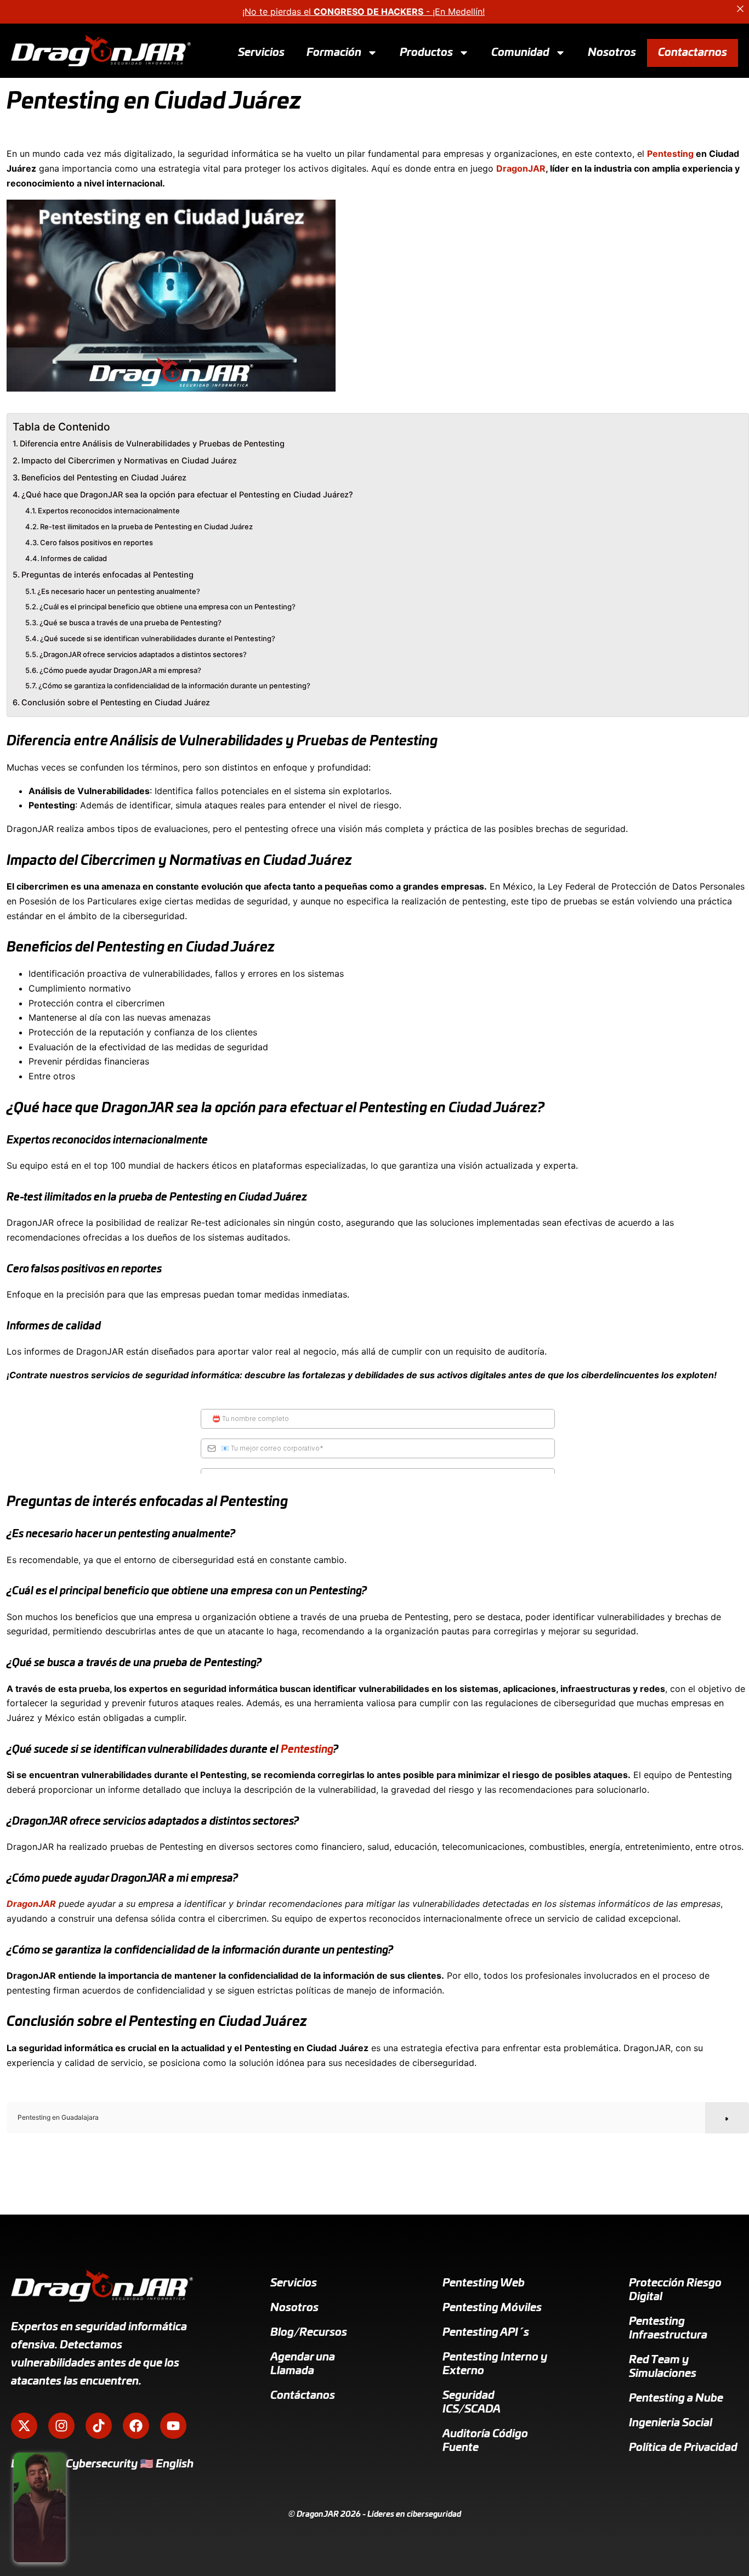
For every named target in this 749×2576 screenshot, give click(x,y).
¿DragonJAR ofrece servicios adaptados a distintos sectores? (143, 654)
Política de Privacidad (683, 2448)
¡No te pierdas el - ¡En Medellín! (364, 12)
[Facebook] (136, 2426)
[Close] (740, 9)
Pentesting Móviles (492, 2308)
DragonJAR (521, 168)
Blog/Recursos (309, 2332)
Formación (334, 52)
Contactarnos (693, 52)
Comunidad (520, 52)
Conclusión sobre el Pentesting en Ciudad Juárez (116, 702)
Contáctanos (303, 2396)
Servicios (261, 52)
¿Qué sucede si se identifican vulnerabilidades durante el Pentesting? (158, 638)
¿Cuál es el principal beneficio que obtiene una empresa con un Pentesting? (168, 607)
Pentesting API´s (486, 2332)
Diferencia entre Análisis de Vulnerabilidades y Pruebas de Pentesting (152, 443)
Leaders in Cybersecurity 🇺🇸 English (102, 2464)
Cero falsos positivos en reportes (97, 542)
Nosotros (612, 52)
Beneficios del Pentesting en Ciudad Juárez (104, 477)
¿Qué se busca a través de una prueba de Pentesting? (130, 622)
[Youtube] (173, 2426)
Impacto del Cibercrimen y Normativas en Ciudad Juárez (129, 460)
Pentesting (670, 154)
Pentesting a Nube (676, 2398)
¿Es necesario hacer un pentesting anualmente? (119, 591)
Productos (426, 52)
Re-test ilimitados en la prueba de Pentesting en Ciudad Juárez (146, 526)
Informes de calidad (74, 558)
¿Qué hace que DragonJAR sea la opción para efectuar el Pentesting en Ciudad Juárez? (187, 494)
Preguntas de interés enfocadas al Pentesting (107, 574)
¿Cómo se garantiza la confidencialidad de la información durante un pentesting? (174, 686)
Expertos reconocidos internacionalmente (109, 511)
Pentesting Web (484, 2283)
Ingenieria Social (671, 2423)
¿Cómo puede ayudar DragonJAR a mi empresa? (120, 670)
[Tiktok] (99, 2426)
